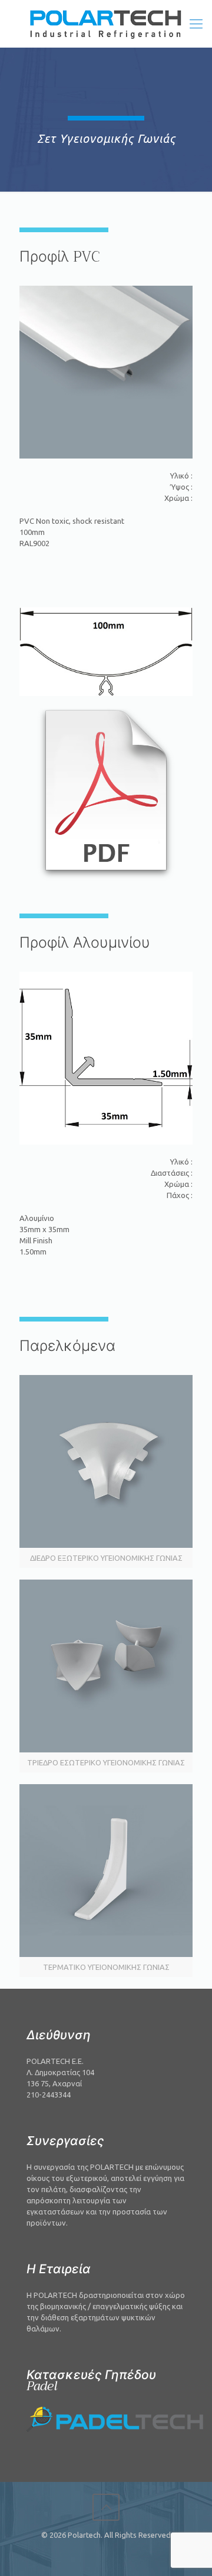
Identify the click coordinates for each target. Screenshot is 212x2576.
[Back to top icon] (106, 2507)
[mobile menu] (196, 24)
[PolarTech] (106, 24)
